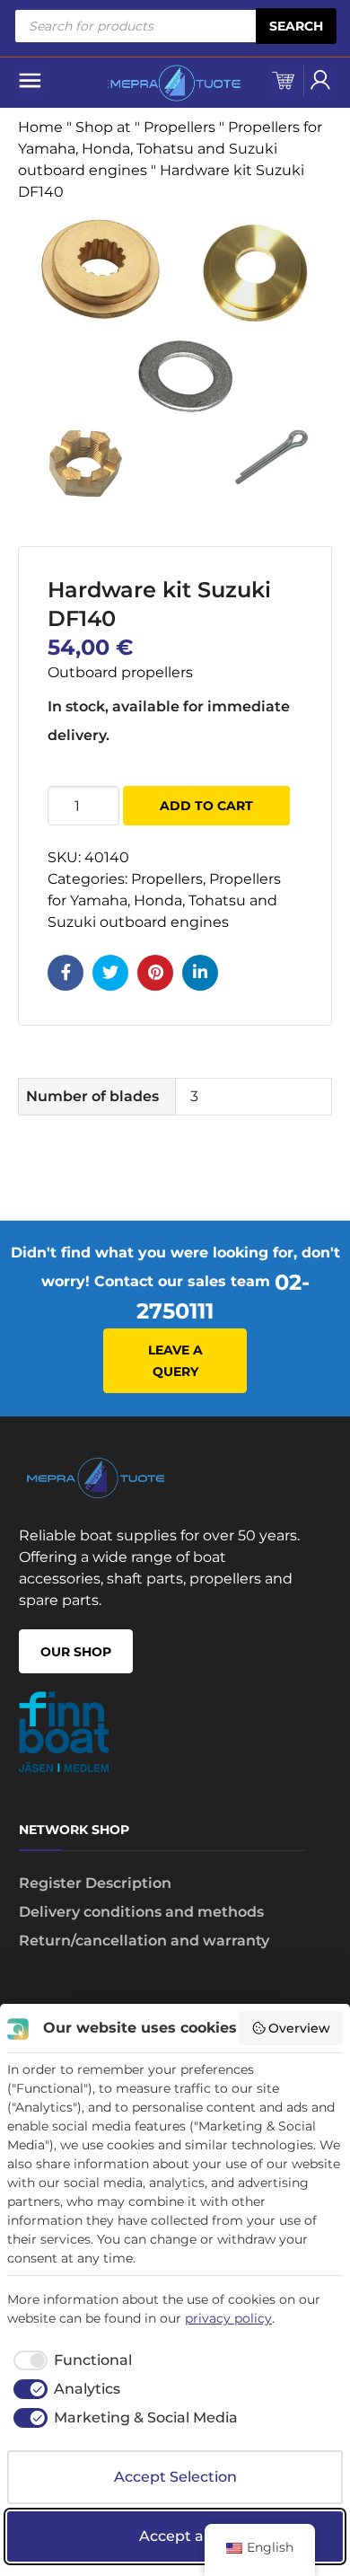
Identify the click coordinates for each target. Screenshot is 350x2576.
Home (40, 127)
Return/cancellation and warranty (144, 1941)
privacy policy (228, 2318)
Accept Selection (175, 2477)
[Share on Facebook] (66, 973)
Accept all (175, 2536)
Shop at (103, 127)
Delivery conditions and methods (141, 1912)
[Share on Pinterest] (155, 973)
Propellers (179, 127)
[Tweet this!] (110, 973)
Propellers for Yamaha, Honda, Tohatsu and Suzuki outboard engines (170, 149)
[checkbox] (70, 2360)
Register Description (95, 1883)
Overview (299, 2028)
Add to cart (206, 806)
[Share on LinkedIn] (200, 973)
